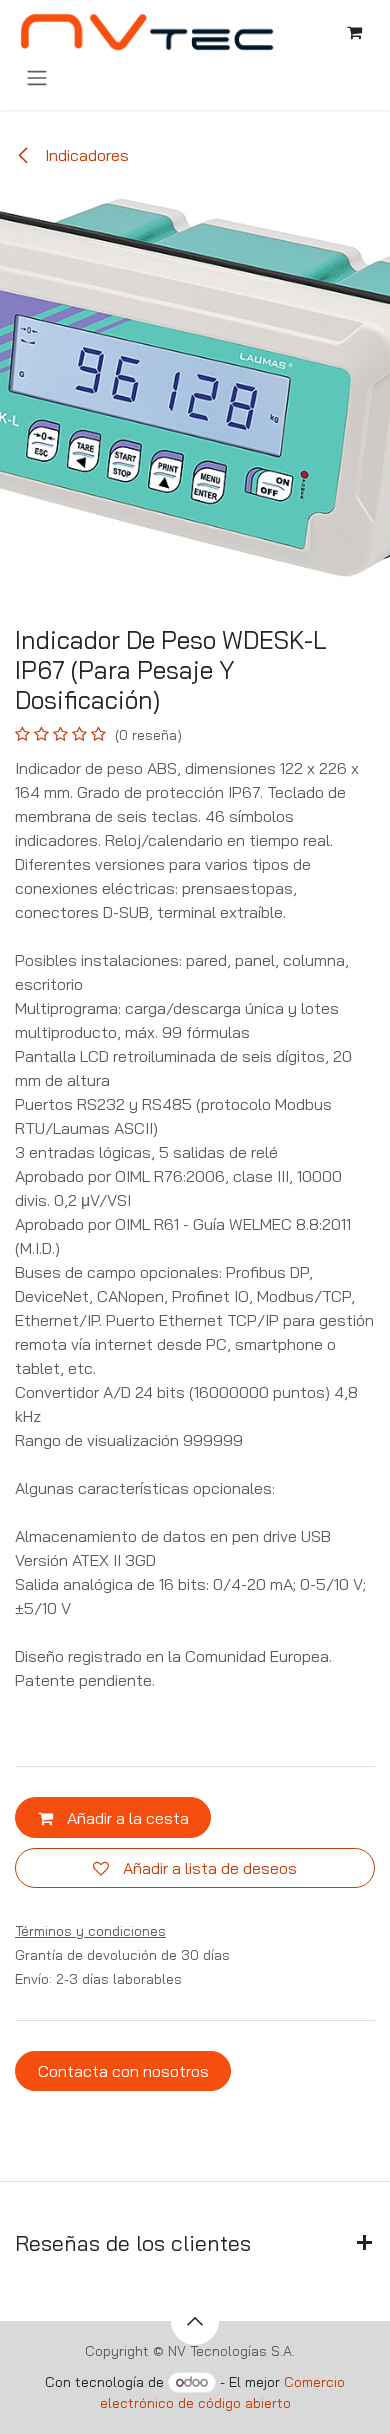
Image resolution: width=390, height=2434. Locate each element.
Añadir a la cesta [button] (126, 1818)
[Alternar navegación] (37, 77)
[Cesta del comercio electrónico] (354, 32)
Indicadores (85, 155)
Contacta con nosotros (123, 2071)
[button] (195, 2321)
